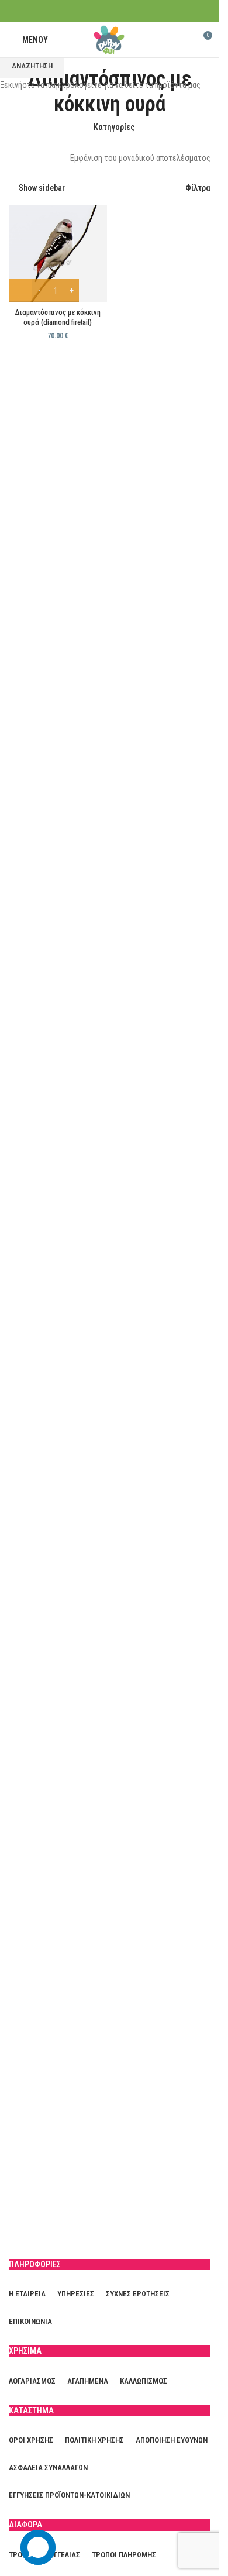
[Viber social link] (132, 11)
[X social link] (102, 11)
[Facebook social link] (87, 11)
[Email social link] (117, 11)
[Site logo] (110, 39)
